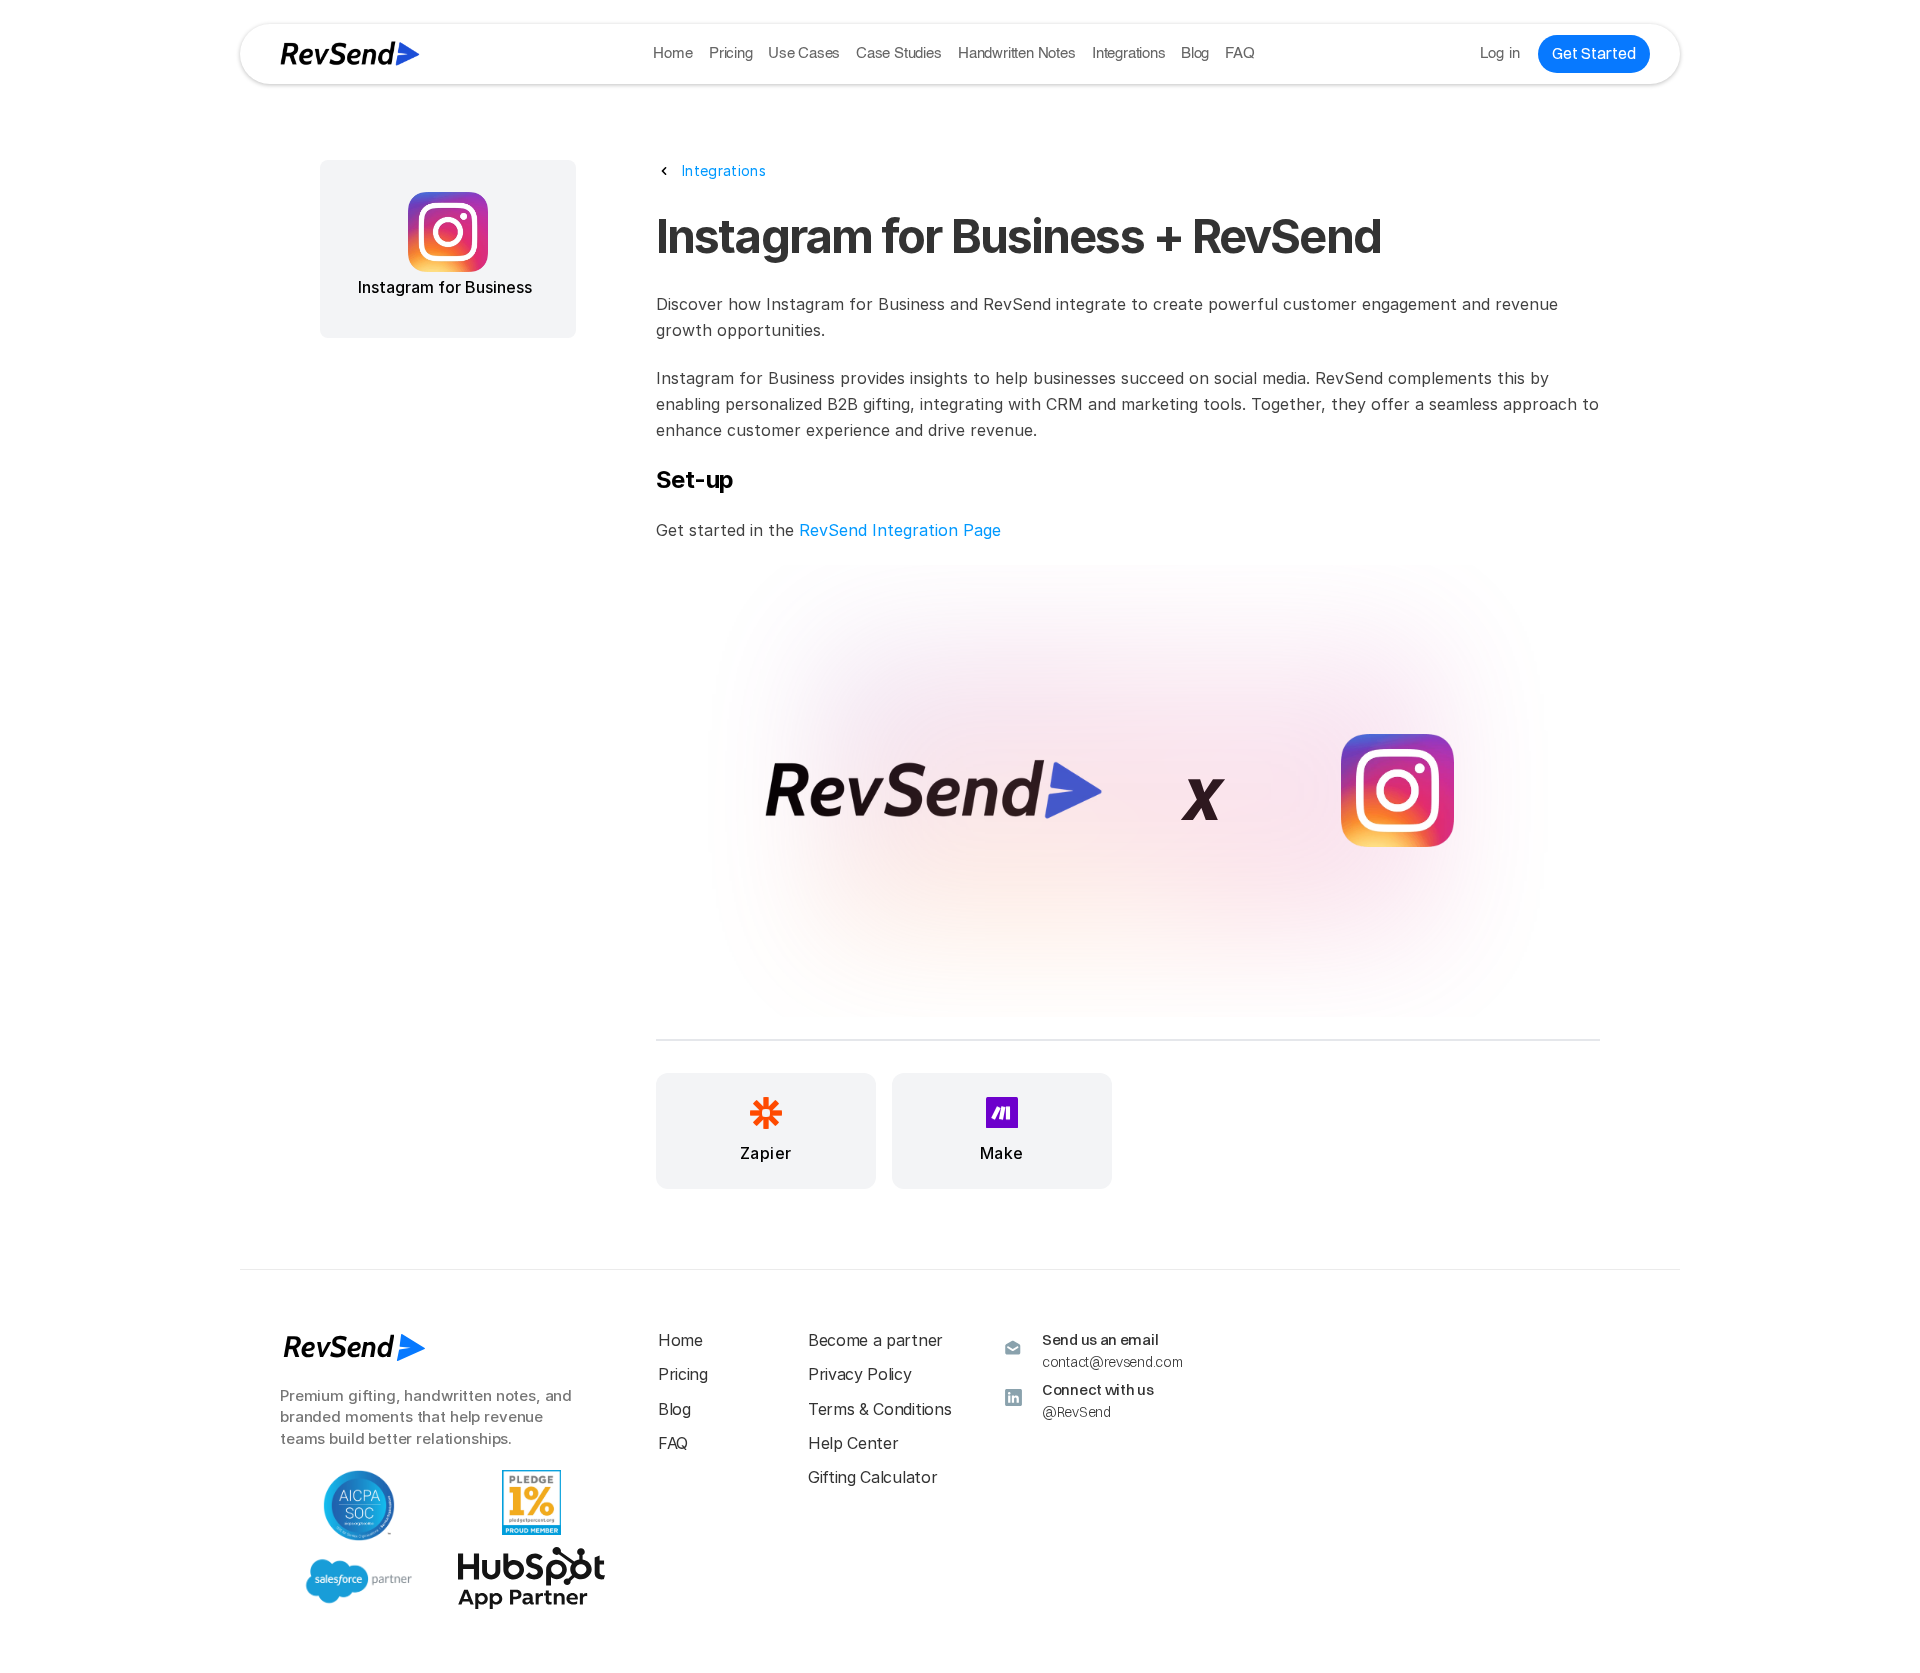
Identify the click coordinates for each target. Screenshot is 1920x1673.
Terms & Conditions (879, 1409)
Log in (1500, 53)
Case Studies (899, 53)
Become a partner (875, 1340)
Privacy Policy (860, 1374)
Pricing (731, 53)
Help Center (853, 1443)
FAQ (1239, 53)
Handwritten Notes (1017, 53)
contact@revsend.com (1112, 1362)
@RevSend (1076, 1412)
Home (672, 53)
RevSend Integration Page (900, 530)
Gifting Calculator (872, 1477)
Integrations (1129, 53)
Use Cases (804, 53)
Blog (1195, 53)
